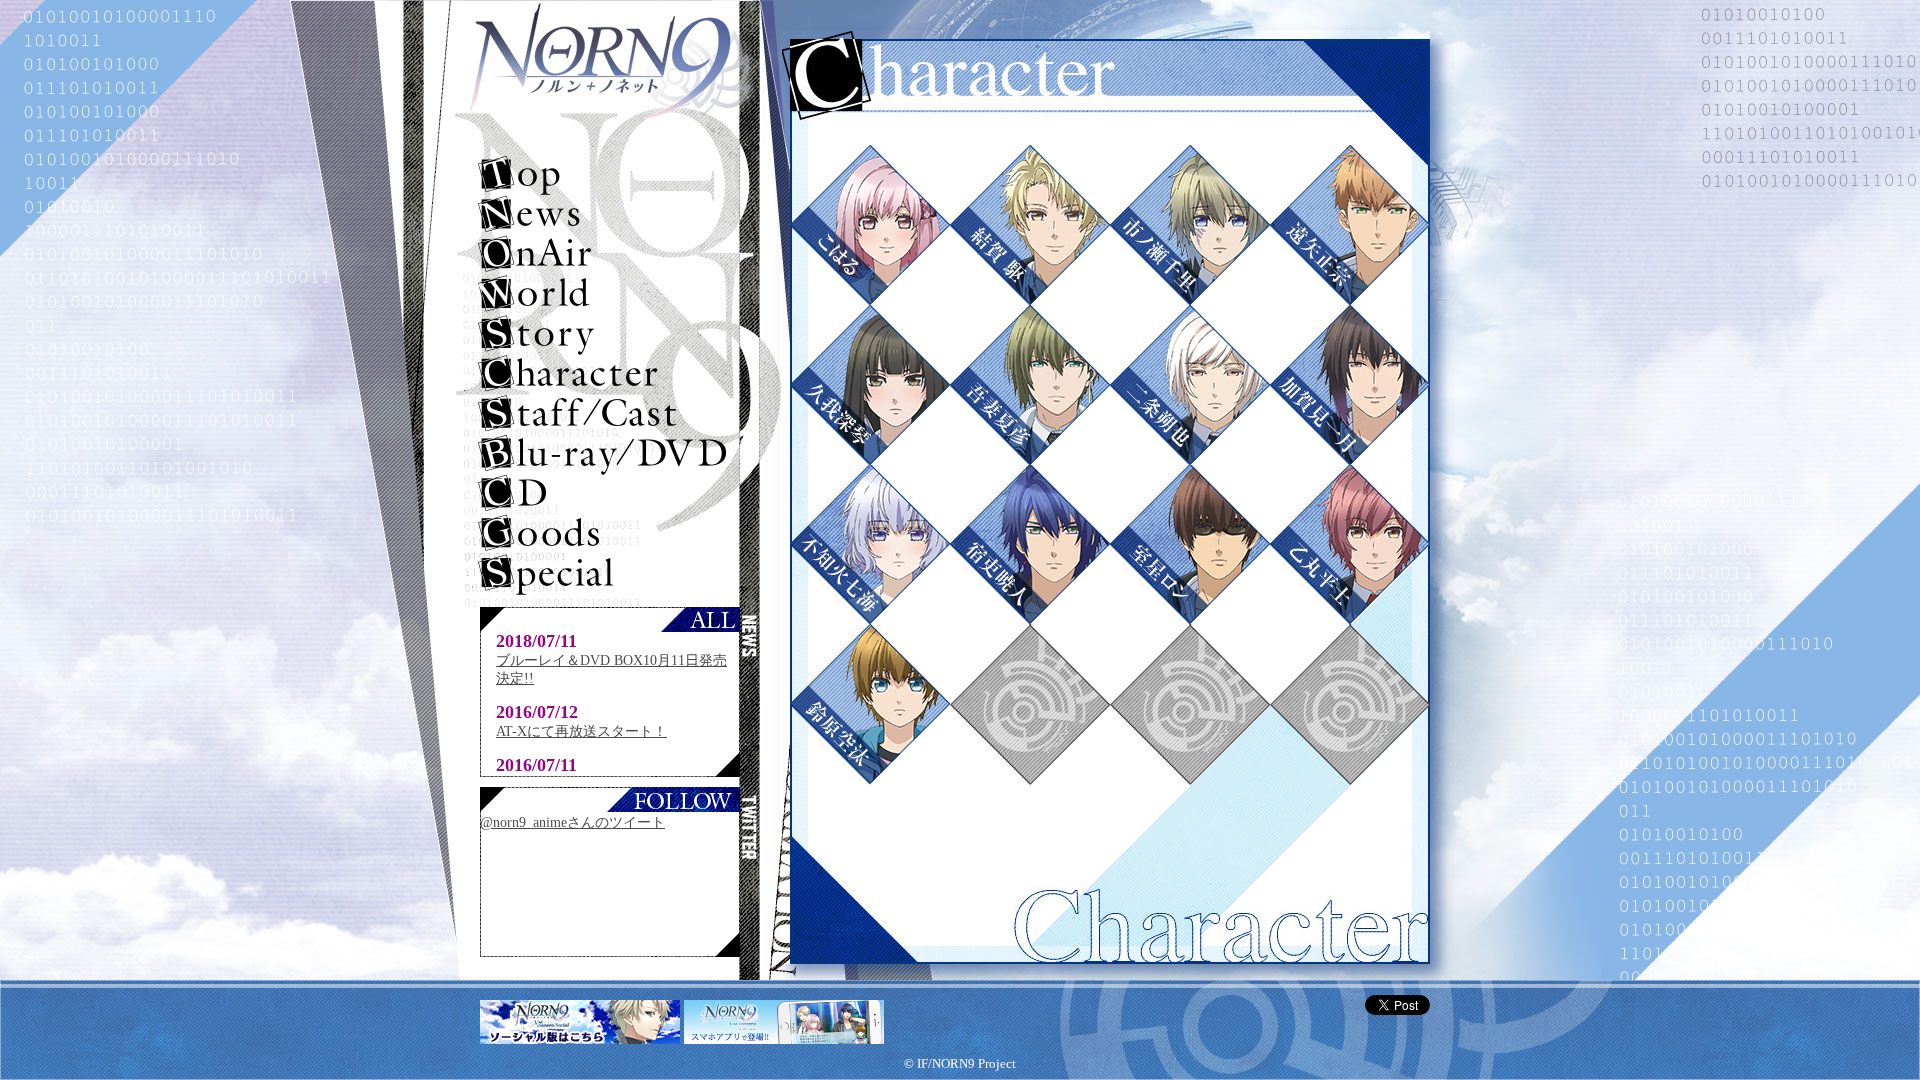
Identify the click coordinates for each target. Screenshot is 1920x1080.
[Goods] (610, 535)
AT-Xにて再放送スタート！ (581, 731)
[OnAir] (610, 255)
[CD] (610, 495)
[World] (610, 295)
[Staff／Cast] (610, 415)
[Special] (610, 575)
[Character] (610, 375)
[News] (610, 215)
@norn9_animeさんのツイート (572, 822)
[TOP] (610, 175)
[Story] (610, 335)
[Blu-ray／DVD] (610, 455)
